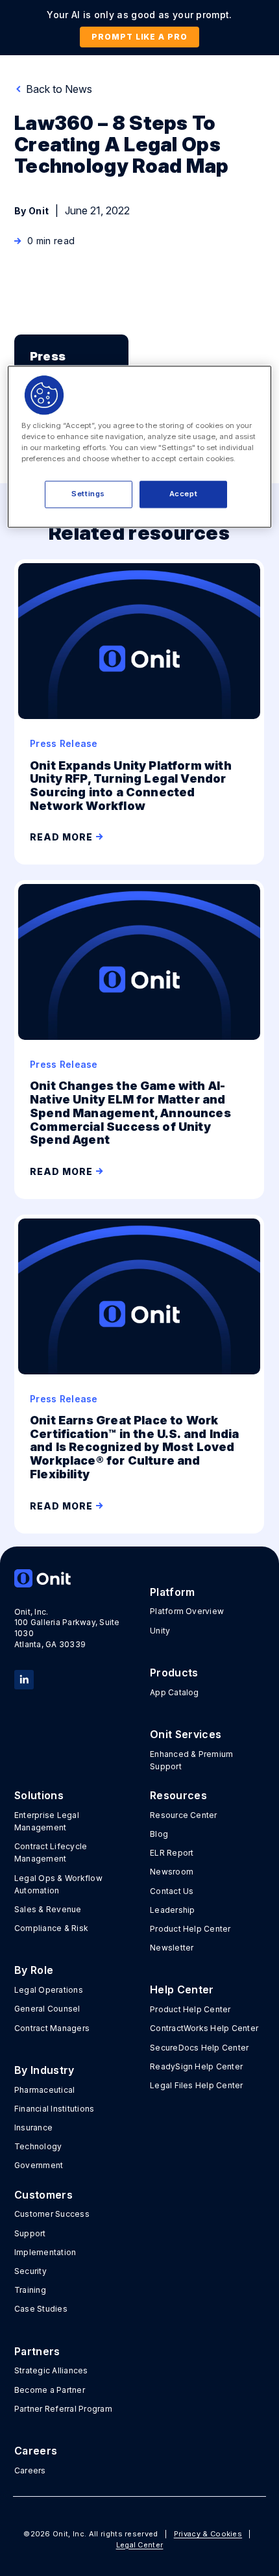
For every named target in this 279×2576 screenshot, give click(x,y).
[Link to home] (71, 1578)
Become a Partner (50, 2390)
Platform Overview (187, 1611)
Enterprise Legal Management (47, 1821)
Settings (88, 494)
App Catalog (175, 1692)
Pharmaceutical (44, 2090)
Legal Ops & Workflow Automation (58, 1884)
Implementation (45, 2252)
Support (30, 2233)
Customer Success (52, 2214)
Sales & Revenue (48, 1909)
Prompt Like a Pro (139, 37)
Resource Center (184, 1815)
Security (30, 2271)
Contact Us (172, 1891)
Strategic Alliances (51, 2370)
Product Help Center (190, 1929)
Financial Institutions (54, 2109)
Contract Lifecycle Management (51, 1852)
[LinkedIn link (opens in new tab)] (24, 1678)
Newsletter (172, 1948)
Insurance (33, 2128)
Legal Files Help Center (197, 2085)
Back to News (58, 89)
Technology (38, 2146)
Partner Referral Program (63, 2409)
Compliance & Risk (51, 1928)
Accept (183, 494)
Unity (160, 1631)
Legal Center (140, 2545)
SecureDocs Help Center (199, 2048)
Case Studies (41, 2309)
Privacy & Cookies (208, 2534)
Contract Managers (52, 2028)
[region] (140, 447)
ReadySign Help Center (196, 2066)
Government (39, 2165)
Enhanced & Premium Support (191, 1760)
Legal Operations (49, 1990)
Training (30, 2290)
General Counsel (47, 2009)
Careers (30, 2470)
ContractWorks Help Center (204, 2028)
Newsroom (172, 1872)
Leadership (172, 1910)
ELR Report (172, 1853)
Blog (159, 1834)
